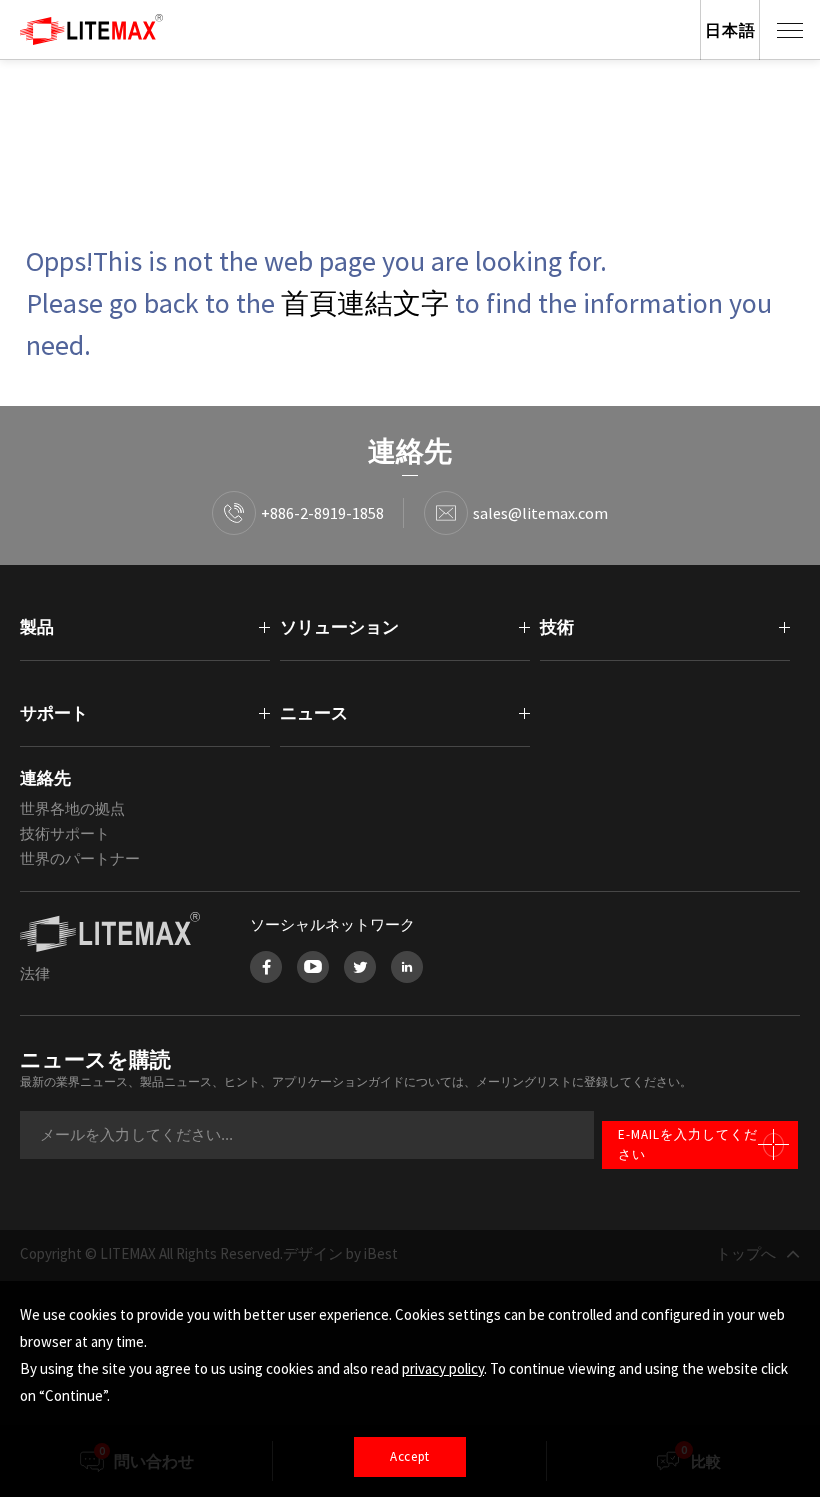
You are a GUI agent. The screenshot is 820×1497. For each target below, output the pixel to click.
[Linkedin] (407, 967)
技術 (557, 627)
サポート (54, 713)
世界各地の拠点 (72, 808)
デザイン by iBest (340, 1253)
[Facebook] (266, 967)
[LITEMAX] (115, 932)
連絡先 (45, 778)
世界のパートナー (80, 858)
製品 (37, 627)
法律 (35, 973)
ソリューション (339, 627)
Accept (410, 1456)
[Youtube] (313, 967)
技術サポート (65, 833)
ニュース (314, 713)
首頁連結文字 (365, 303)
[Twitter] (360, 967)
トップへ (746, 1253)
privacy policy (443, 1368)
